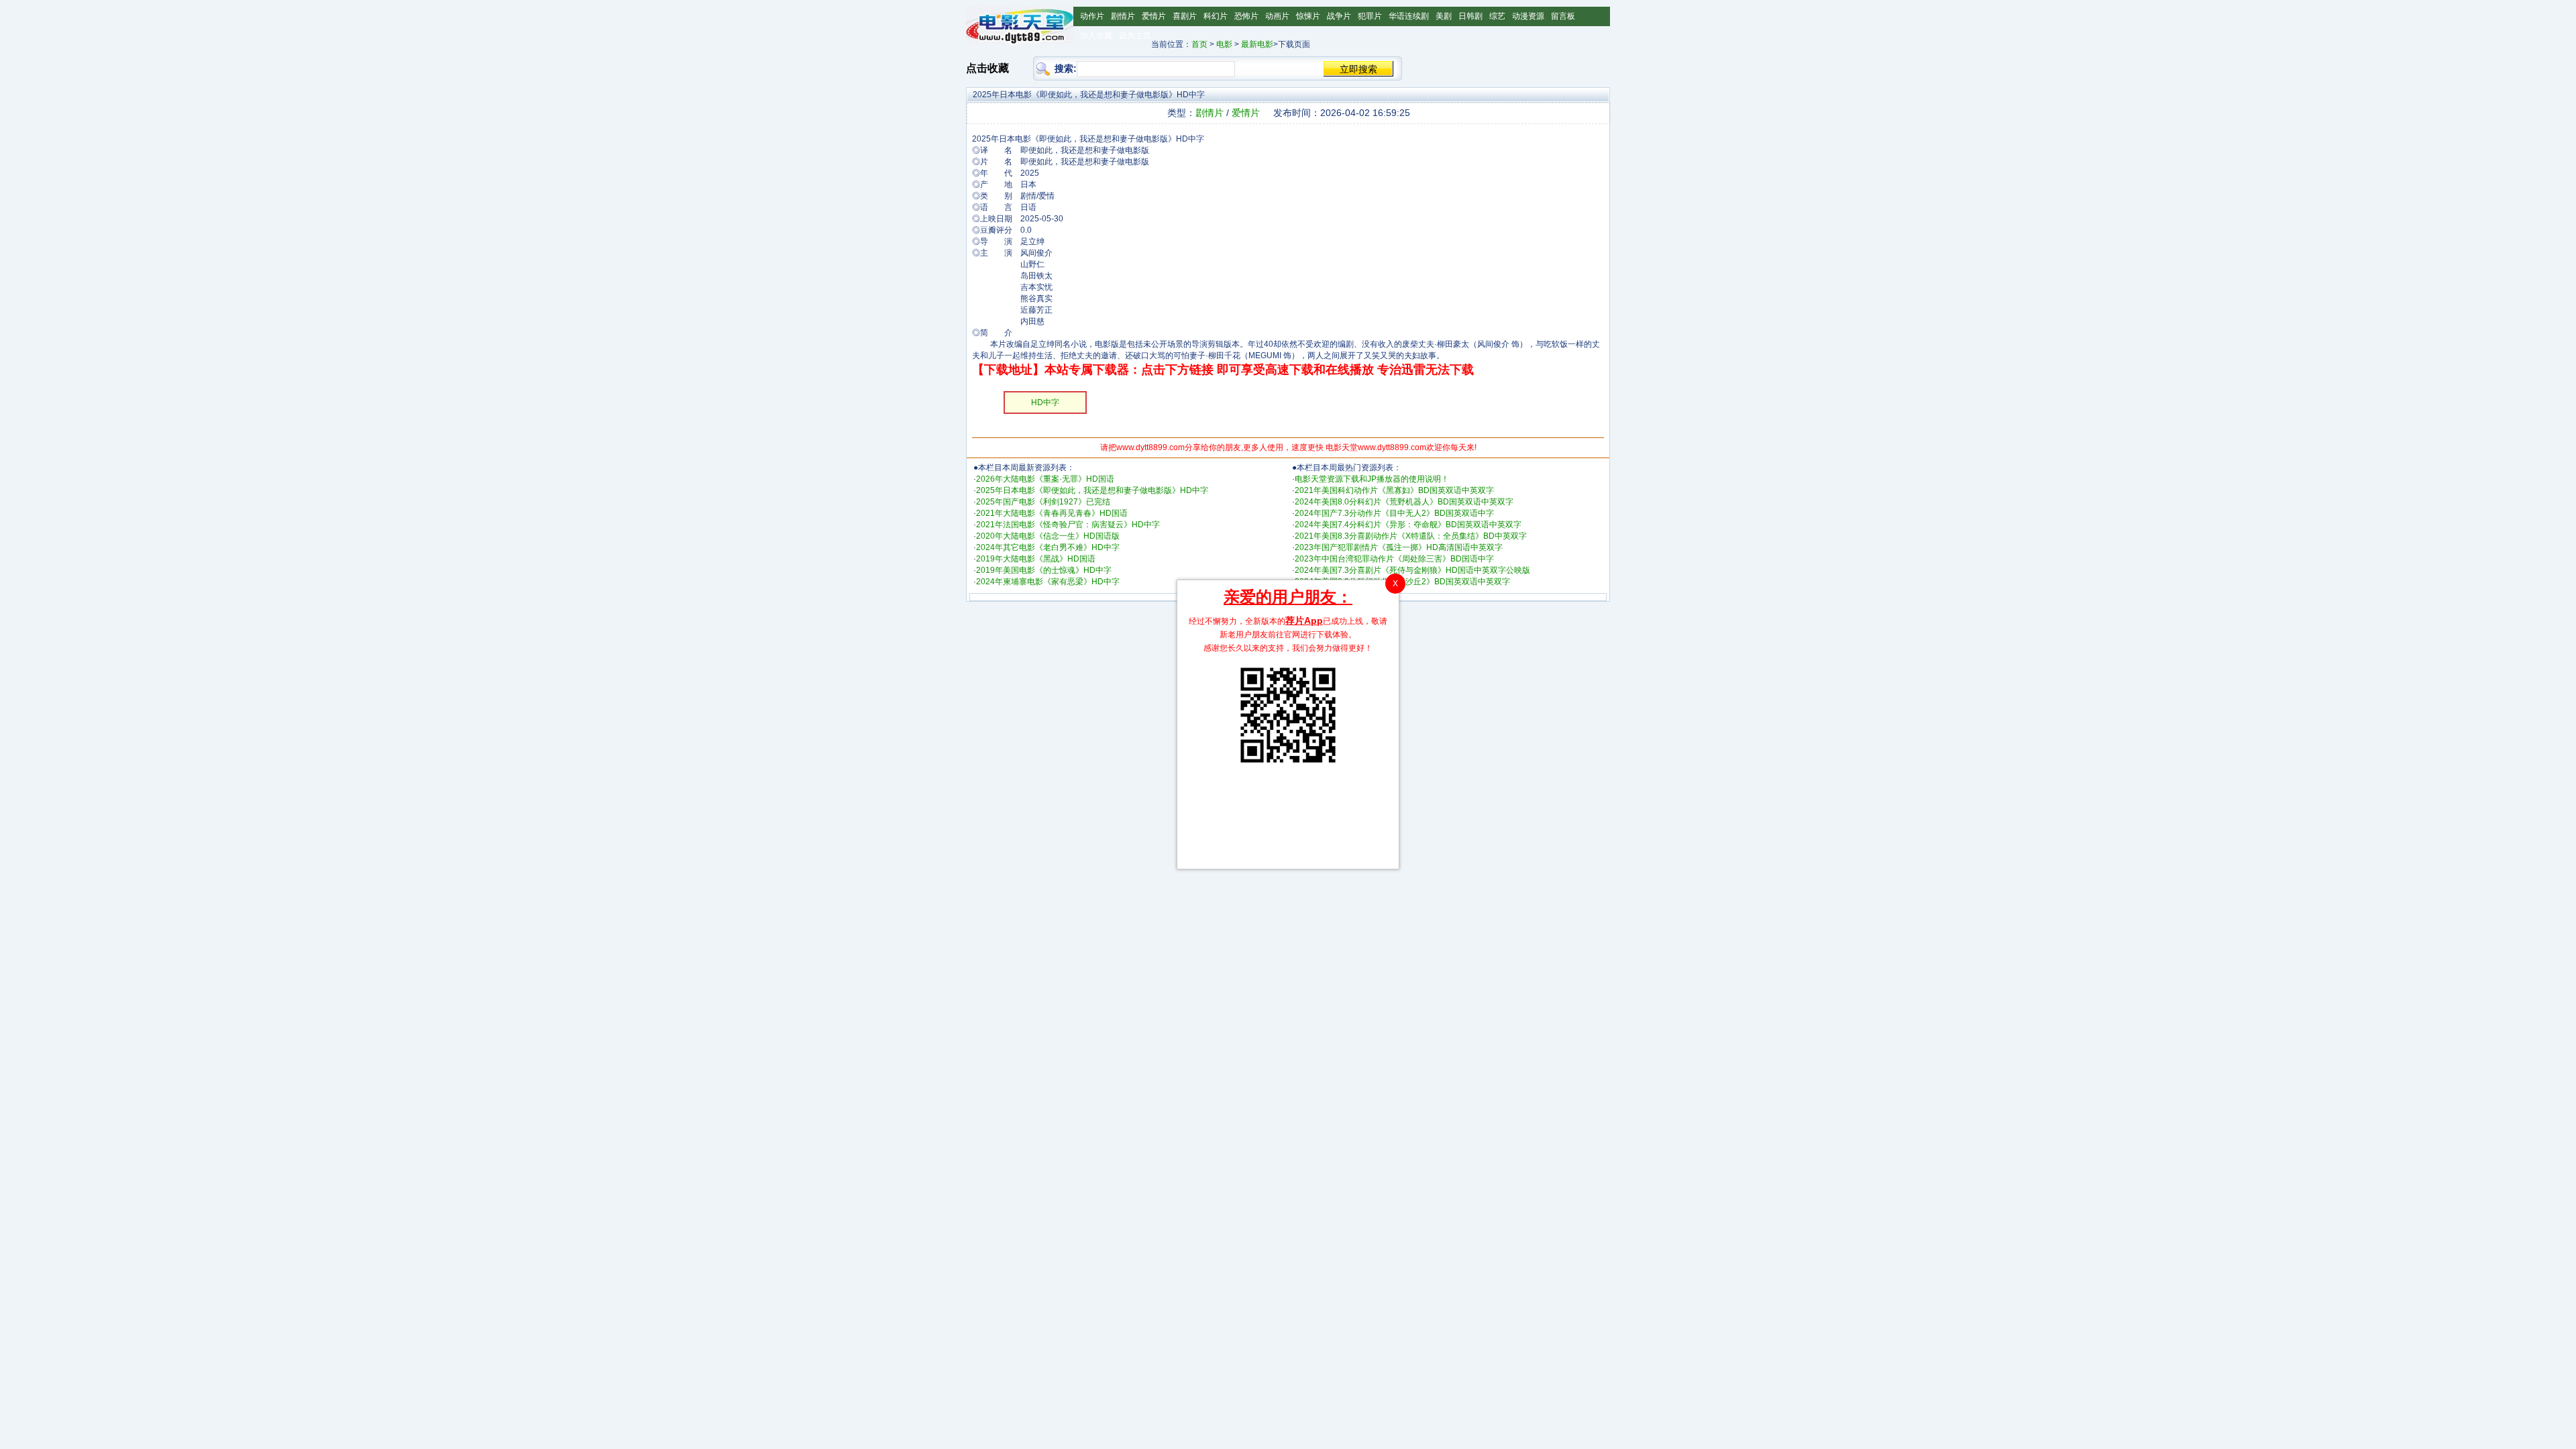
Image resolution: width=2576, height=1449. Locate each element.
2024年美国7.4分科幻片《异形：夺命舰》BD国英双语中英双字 (1408, 525)
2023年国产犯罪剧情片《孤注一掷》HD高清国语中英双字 (1399, 547)
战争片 (1339, 16)
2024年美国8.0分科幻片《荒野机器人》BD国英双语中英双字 (1404, 502)
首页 (1199, 44)
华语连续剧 (1409, 16)
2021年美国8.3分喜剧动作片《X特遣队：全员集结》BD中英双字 (1411, 536)
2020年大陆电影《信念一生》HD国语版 (1048, 536)
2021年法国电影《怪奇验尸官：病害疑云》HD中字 (1068, 525)
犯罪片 (1370, 16)
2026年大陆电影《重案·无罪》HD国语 (1045, 479)
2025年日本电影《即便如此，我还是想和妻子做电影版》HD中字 (1092, 490)
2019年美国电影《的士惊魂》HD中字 (1044, 570)
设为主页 (1135, 36)
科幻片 (1216, 16)
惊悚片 (1308, 16)
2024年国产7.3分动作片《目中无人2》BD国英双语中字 (1394, 513)
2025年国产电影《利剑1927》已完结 (1043, 502)
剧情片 (1123, 16)
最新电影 (1257, 44)
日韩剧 (1470, 16)
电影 (1224, 44)
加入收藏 (1096, 36)
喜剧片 (1185, 16)
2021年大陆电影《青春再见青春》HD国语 (1052, 513)
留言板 (1563, 16)
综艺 (1497, 16)
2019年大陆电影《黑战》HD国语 (1036, 559)
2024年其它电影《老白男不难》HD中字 (1048, 547)
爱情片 (1154, 16)
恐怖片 (1246, 16)
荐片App (1304, 621)
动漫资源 (1528, 16)
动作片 (1092, 16)
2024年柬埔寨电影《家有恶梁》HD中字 (1048, 582)
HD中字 (1045, 402)
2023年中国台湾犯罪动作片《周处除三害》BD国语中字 (1394, 559)
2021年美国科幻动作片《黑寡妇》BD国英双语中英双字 (1394, 490)
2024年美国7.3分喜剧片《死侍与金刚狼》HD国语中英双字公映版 (1412, 570)
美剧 (1444, 16)
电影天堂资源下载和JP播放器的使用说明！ (1372, 479)
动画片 (1277, 16)
